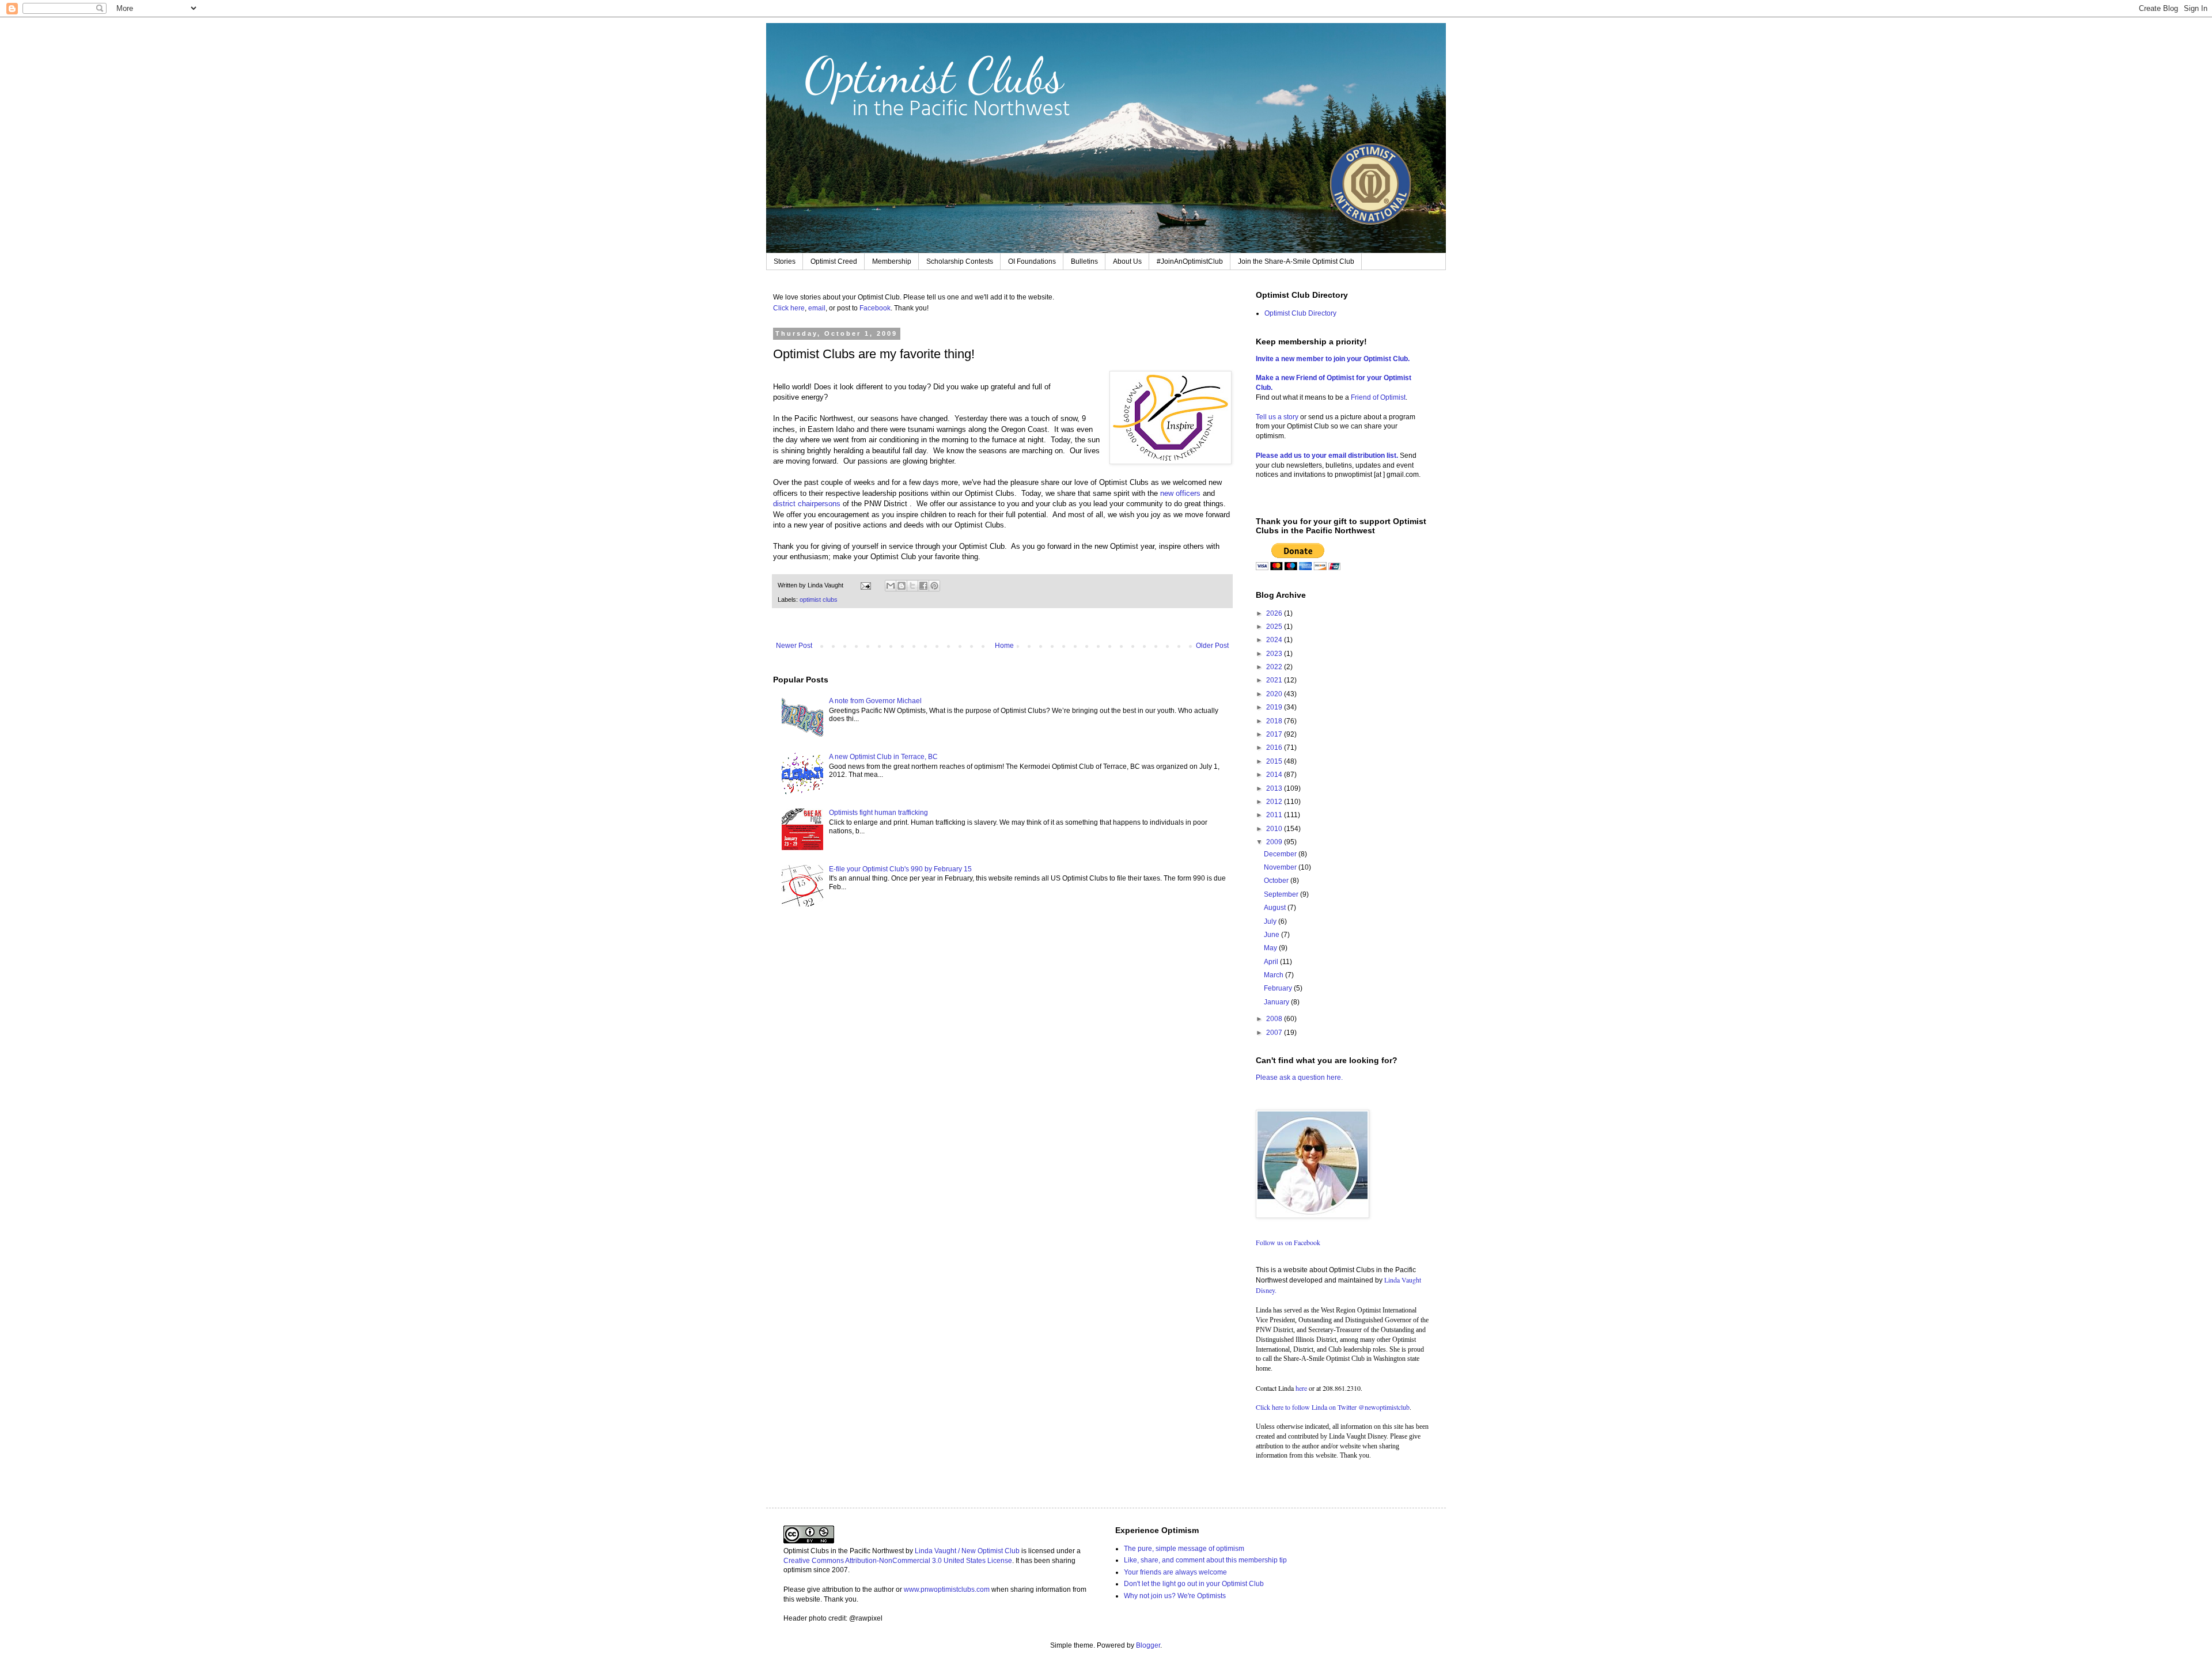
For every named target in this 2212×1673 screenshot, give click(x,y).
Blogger (1148, 1645)
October (1277, 881)
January (1277, 1002)
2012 (1275, 802)
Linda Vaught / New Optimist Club (967, 1551)
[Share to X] (912, 586)
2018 (1275, 721)
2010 (1275, 829)
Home (1004, 646)
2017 (1275, 734)
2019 (1275, 707)
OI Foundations (1032, 261)
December (1281, 854)
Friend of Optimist (1378, 397)
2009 (1275, 842)
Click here (789, 308)
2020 (1275, 694)
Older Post (1212, 646)
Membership (892, 261)
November (1281, 867)
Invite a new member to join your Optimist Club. (1333, 359)
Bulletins (1084, 261)
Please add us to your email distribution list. (1327, 456)
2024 (1275, 640)
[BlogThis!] (902, 586)
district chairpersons (807, 504)
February (1279, 988)
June (1272, 935)
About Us (1127, 261)
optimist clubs (819, 600)
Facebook (875, 308)
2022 (1275, 667)
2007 (1275, 1033)
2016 (1275, 748)
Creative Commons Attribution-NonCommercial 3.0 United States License (898, 1561)
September (1282, 894)
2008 (1275, 1019)
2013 (1275, 788)
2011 (1275, 815)
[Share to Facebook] (923, 586)
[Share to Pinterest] (934, 586)
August (1276, 908)
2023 (1275, 654)
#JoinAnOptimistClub (1190, 261)
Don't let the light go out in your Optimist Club (1194, 1584)
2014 (1275, 775)
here (1301, 1388)
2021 (1275, 680)
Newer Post (794, 646)
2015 (1275, 761)
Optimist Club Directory (1300, 313)
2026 (1275, 613)
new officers (1180, 493)
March (1274, 975)
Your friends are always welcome (1175, 1572)
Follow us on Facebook (1288, 1242)
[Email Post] (865, 585)
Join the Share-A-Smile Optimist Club (1296, 261)
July (1271, 921)
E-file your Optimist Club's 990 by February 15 (900, 869)
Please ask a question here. (1299, 1078)
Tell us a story (1278, 417)
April (1272, 962)
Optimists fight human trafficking (878, 813)
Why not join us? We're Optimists (1175, 1596)
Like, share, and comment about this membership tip (1205, 1560)
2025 (1275, 627)
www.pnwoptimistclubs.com (947, 1589)
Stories (785, 261)
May (1271, 948)
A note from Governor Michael (875, 701)
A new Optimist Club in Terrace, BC (883, 757)
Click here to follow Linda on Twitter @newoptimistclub (1333, 1407)
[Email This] (891, 586)
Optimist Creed (834, 261)
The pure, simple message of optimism (1184, 1549)
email (817, 308)
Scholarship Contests (960, 261)
